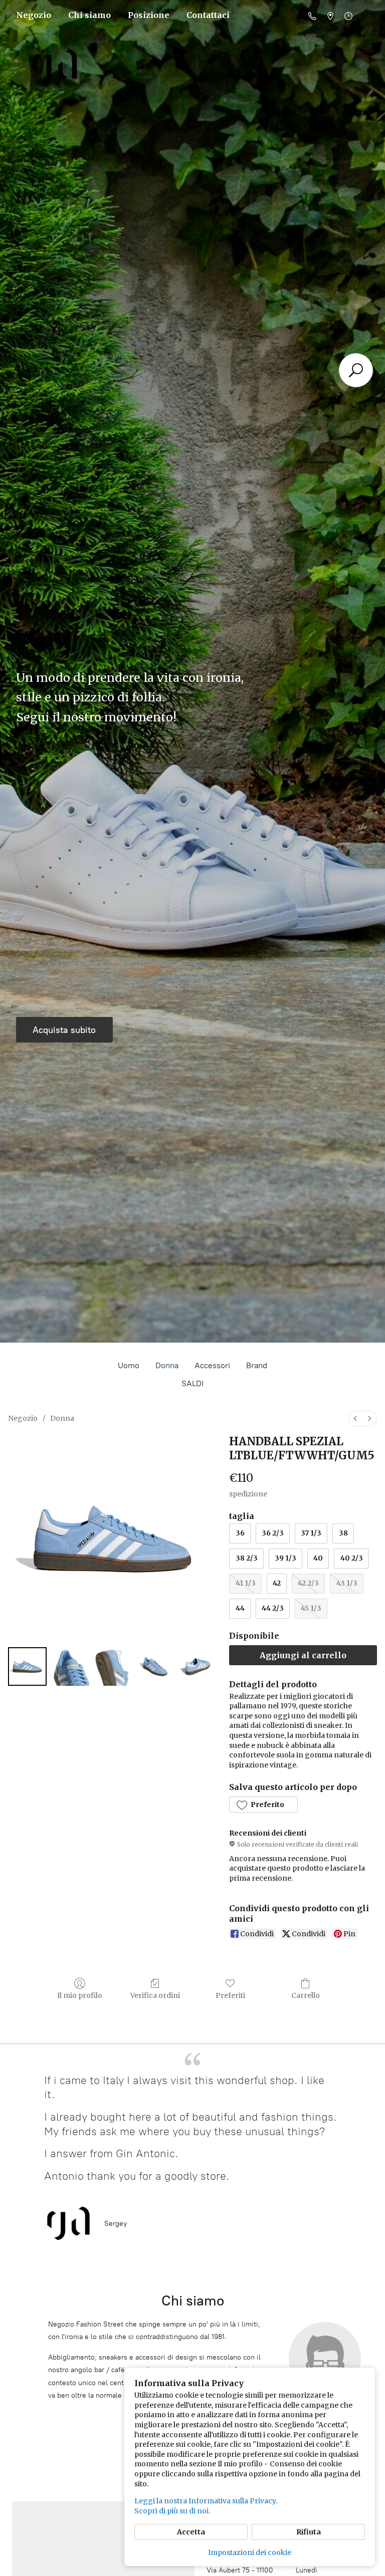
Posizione (149, 15)
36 (240, 1533)
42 (277, 1583)
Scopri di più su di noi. (172, 2511)
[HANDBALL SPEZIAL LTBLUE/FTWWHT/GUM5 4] (198, 1666)
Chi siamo (89, 15)
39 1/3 (285, 1558)
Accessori (212, 1365)
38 (343, 1533)
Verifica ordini (155, 1995)
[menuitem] (355, 1419)
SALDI (192, 1383)
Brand (257, 1365)
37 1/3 (311, 1533)
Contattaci (208, 15)
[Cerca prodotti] (356, 370)
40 (318, 1558)
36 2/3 (273, 1533)
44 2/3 (273, 1608)
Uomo (129, 1365)
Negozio (34, 15)
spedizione (248, 1494)
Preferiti (230, 1995)
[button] (263, 1805)
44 (240, 1608)
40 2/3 (352, 1558)
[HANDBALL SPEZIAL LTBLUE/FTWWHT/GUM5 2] (113, 1666)
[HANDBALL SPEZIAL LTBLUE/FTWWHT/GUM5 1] (70, 1666)
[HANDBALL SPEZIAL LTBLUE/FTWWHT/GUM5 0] (27, 1666)
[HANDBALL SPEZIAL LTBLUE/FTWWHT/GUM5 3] (155, 1666)
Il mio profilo (80, 1995)
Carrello (306, 1995)
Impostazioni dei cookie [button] (250, 2552)
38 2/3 (247, 1558)
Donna (167, 1365)
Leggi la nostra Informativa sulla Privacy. (206, 2501)
